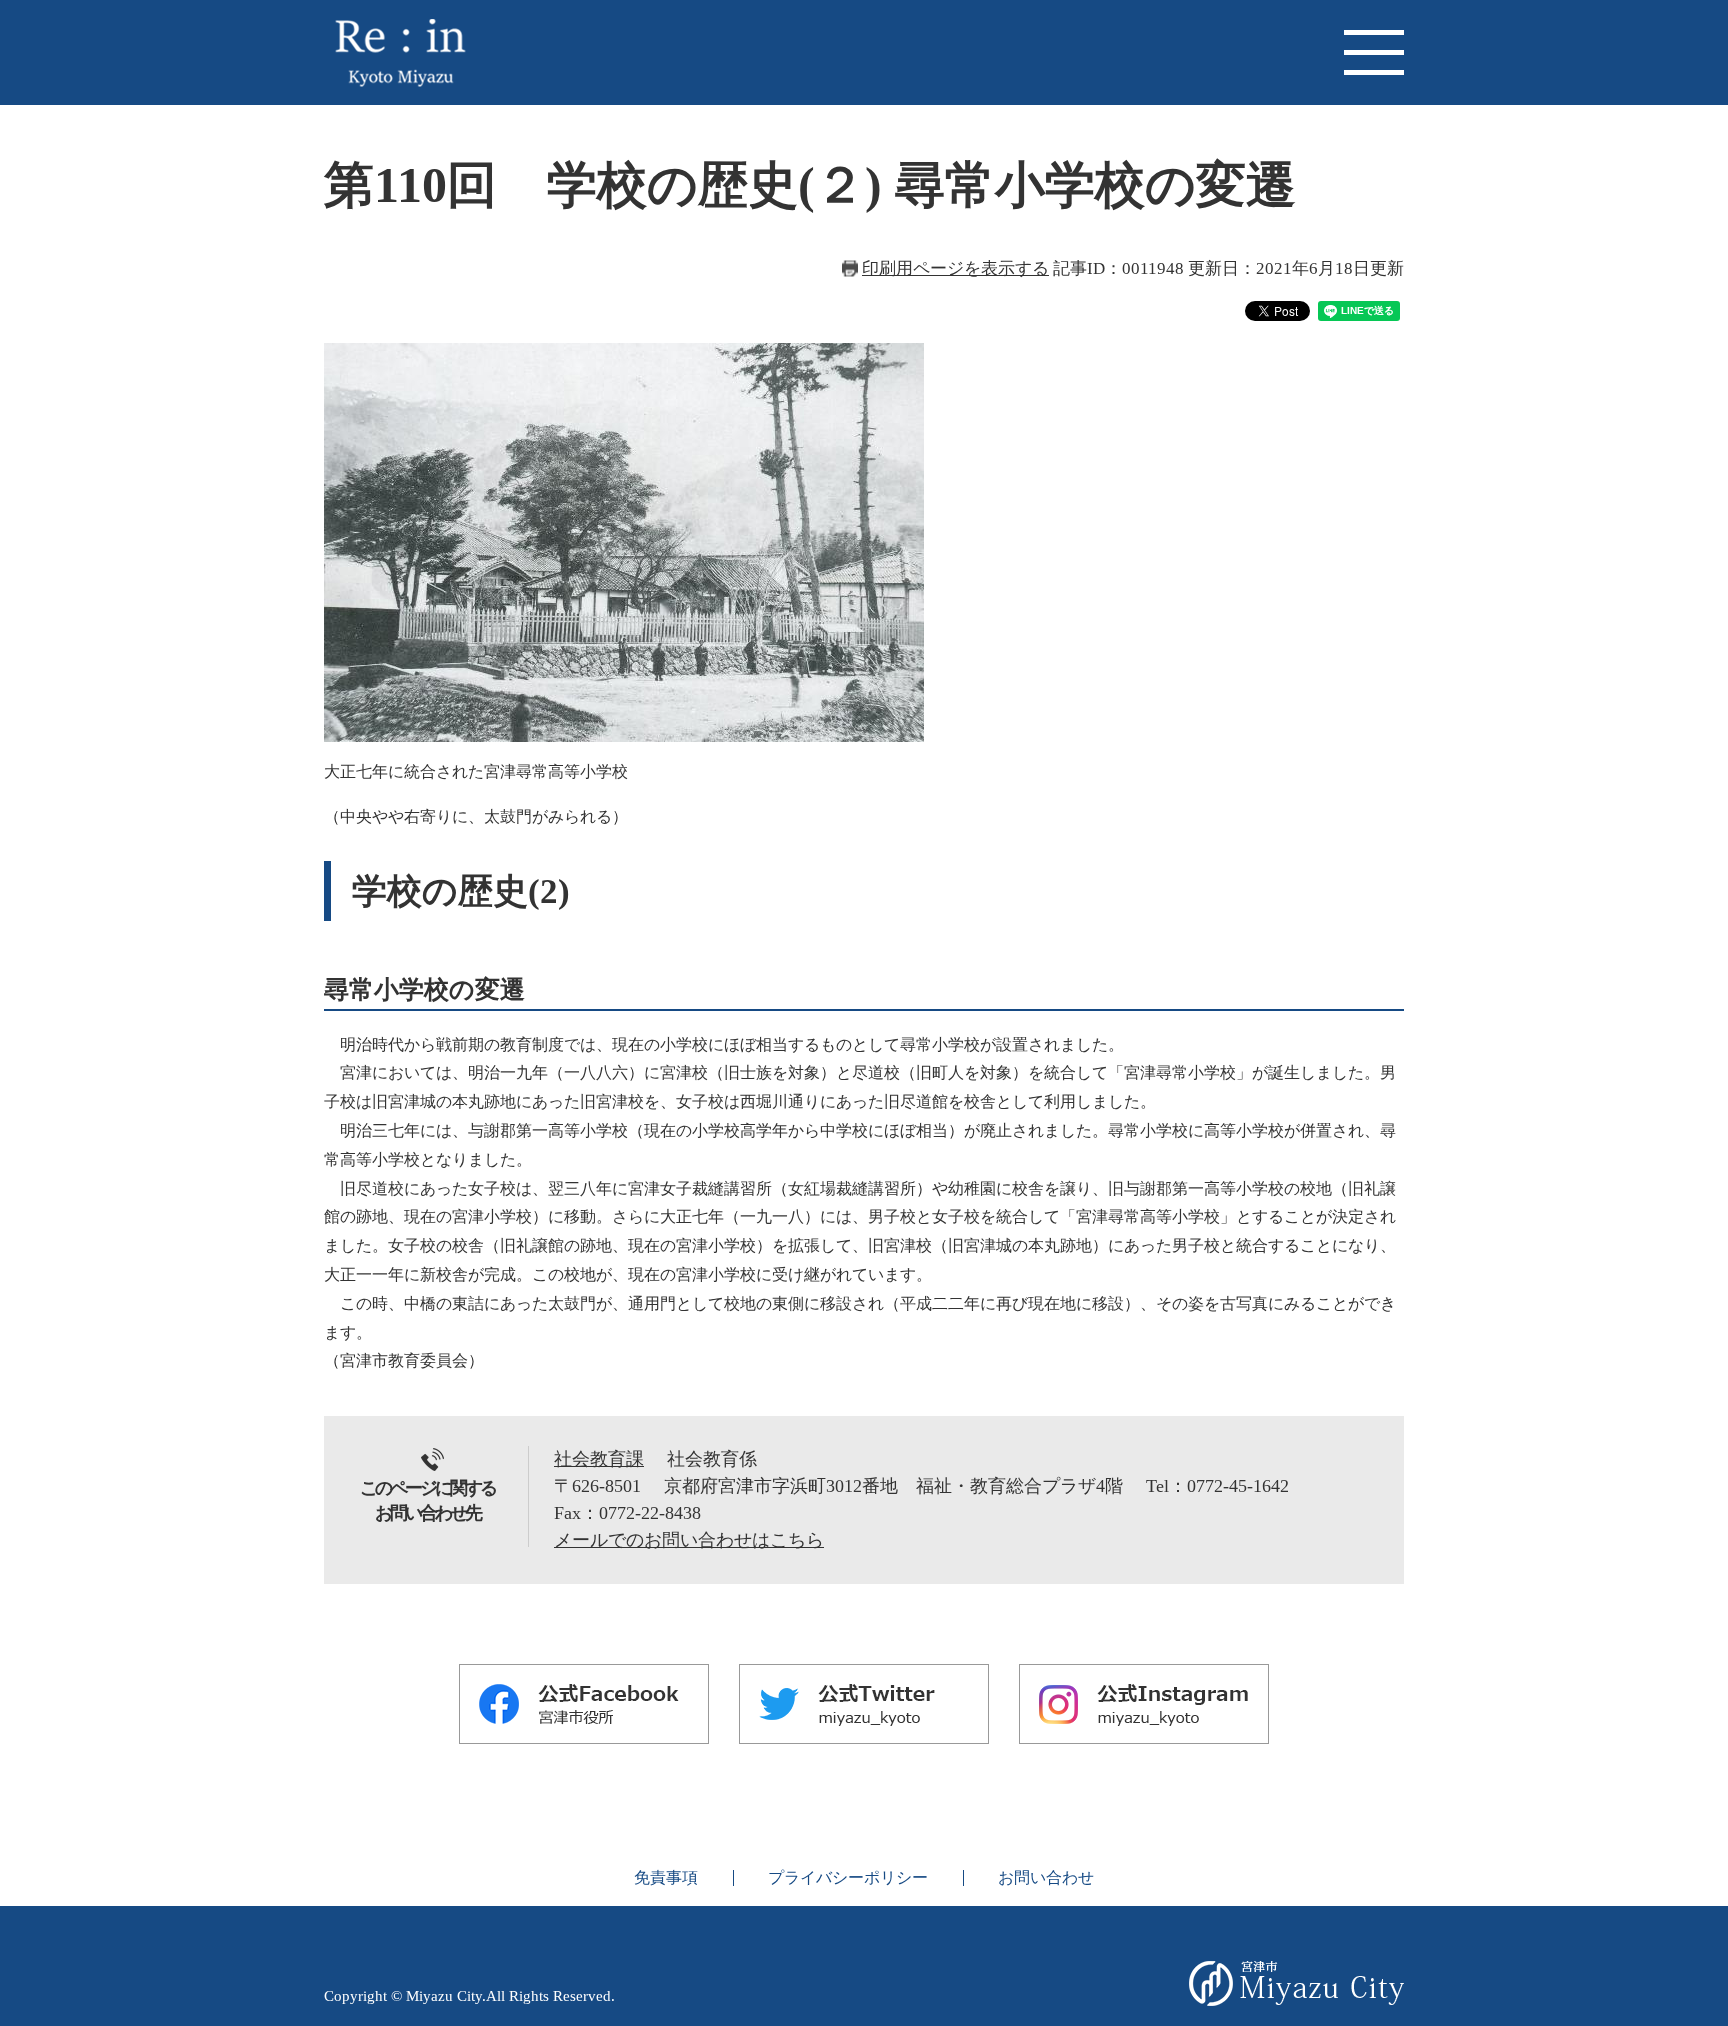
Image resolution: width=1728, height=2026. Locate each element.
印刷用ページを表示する (955, 268)
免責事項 (666, 1877)
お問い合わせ (1046, 1877)
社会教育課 (599, 1459)
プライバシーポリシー (848, 1877)
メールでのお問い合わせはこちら (689, 1540)
